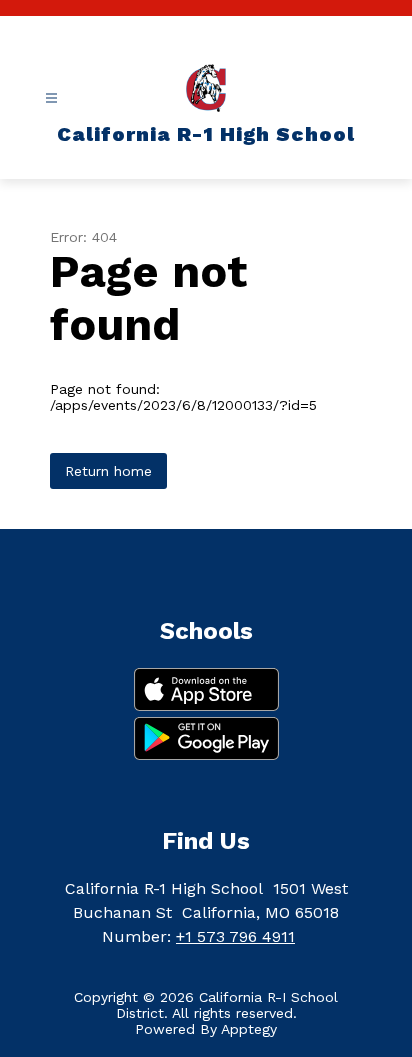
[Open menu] (51, 98)
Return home (108, 471)
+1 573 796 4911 (235, 936)
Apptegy (249, 1029)
